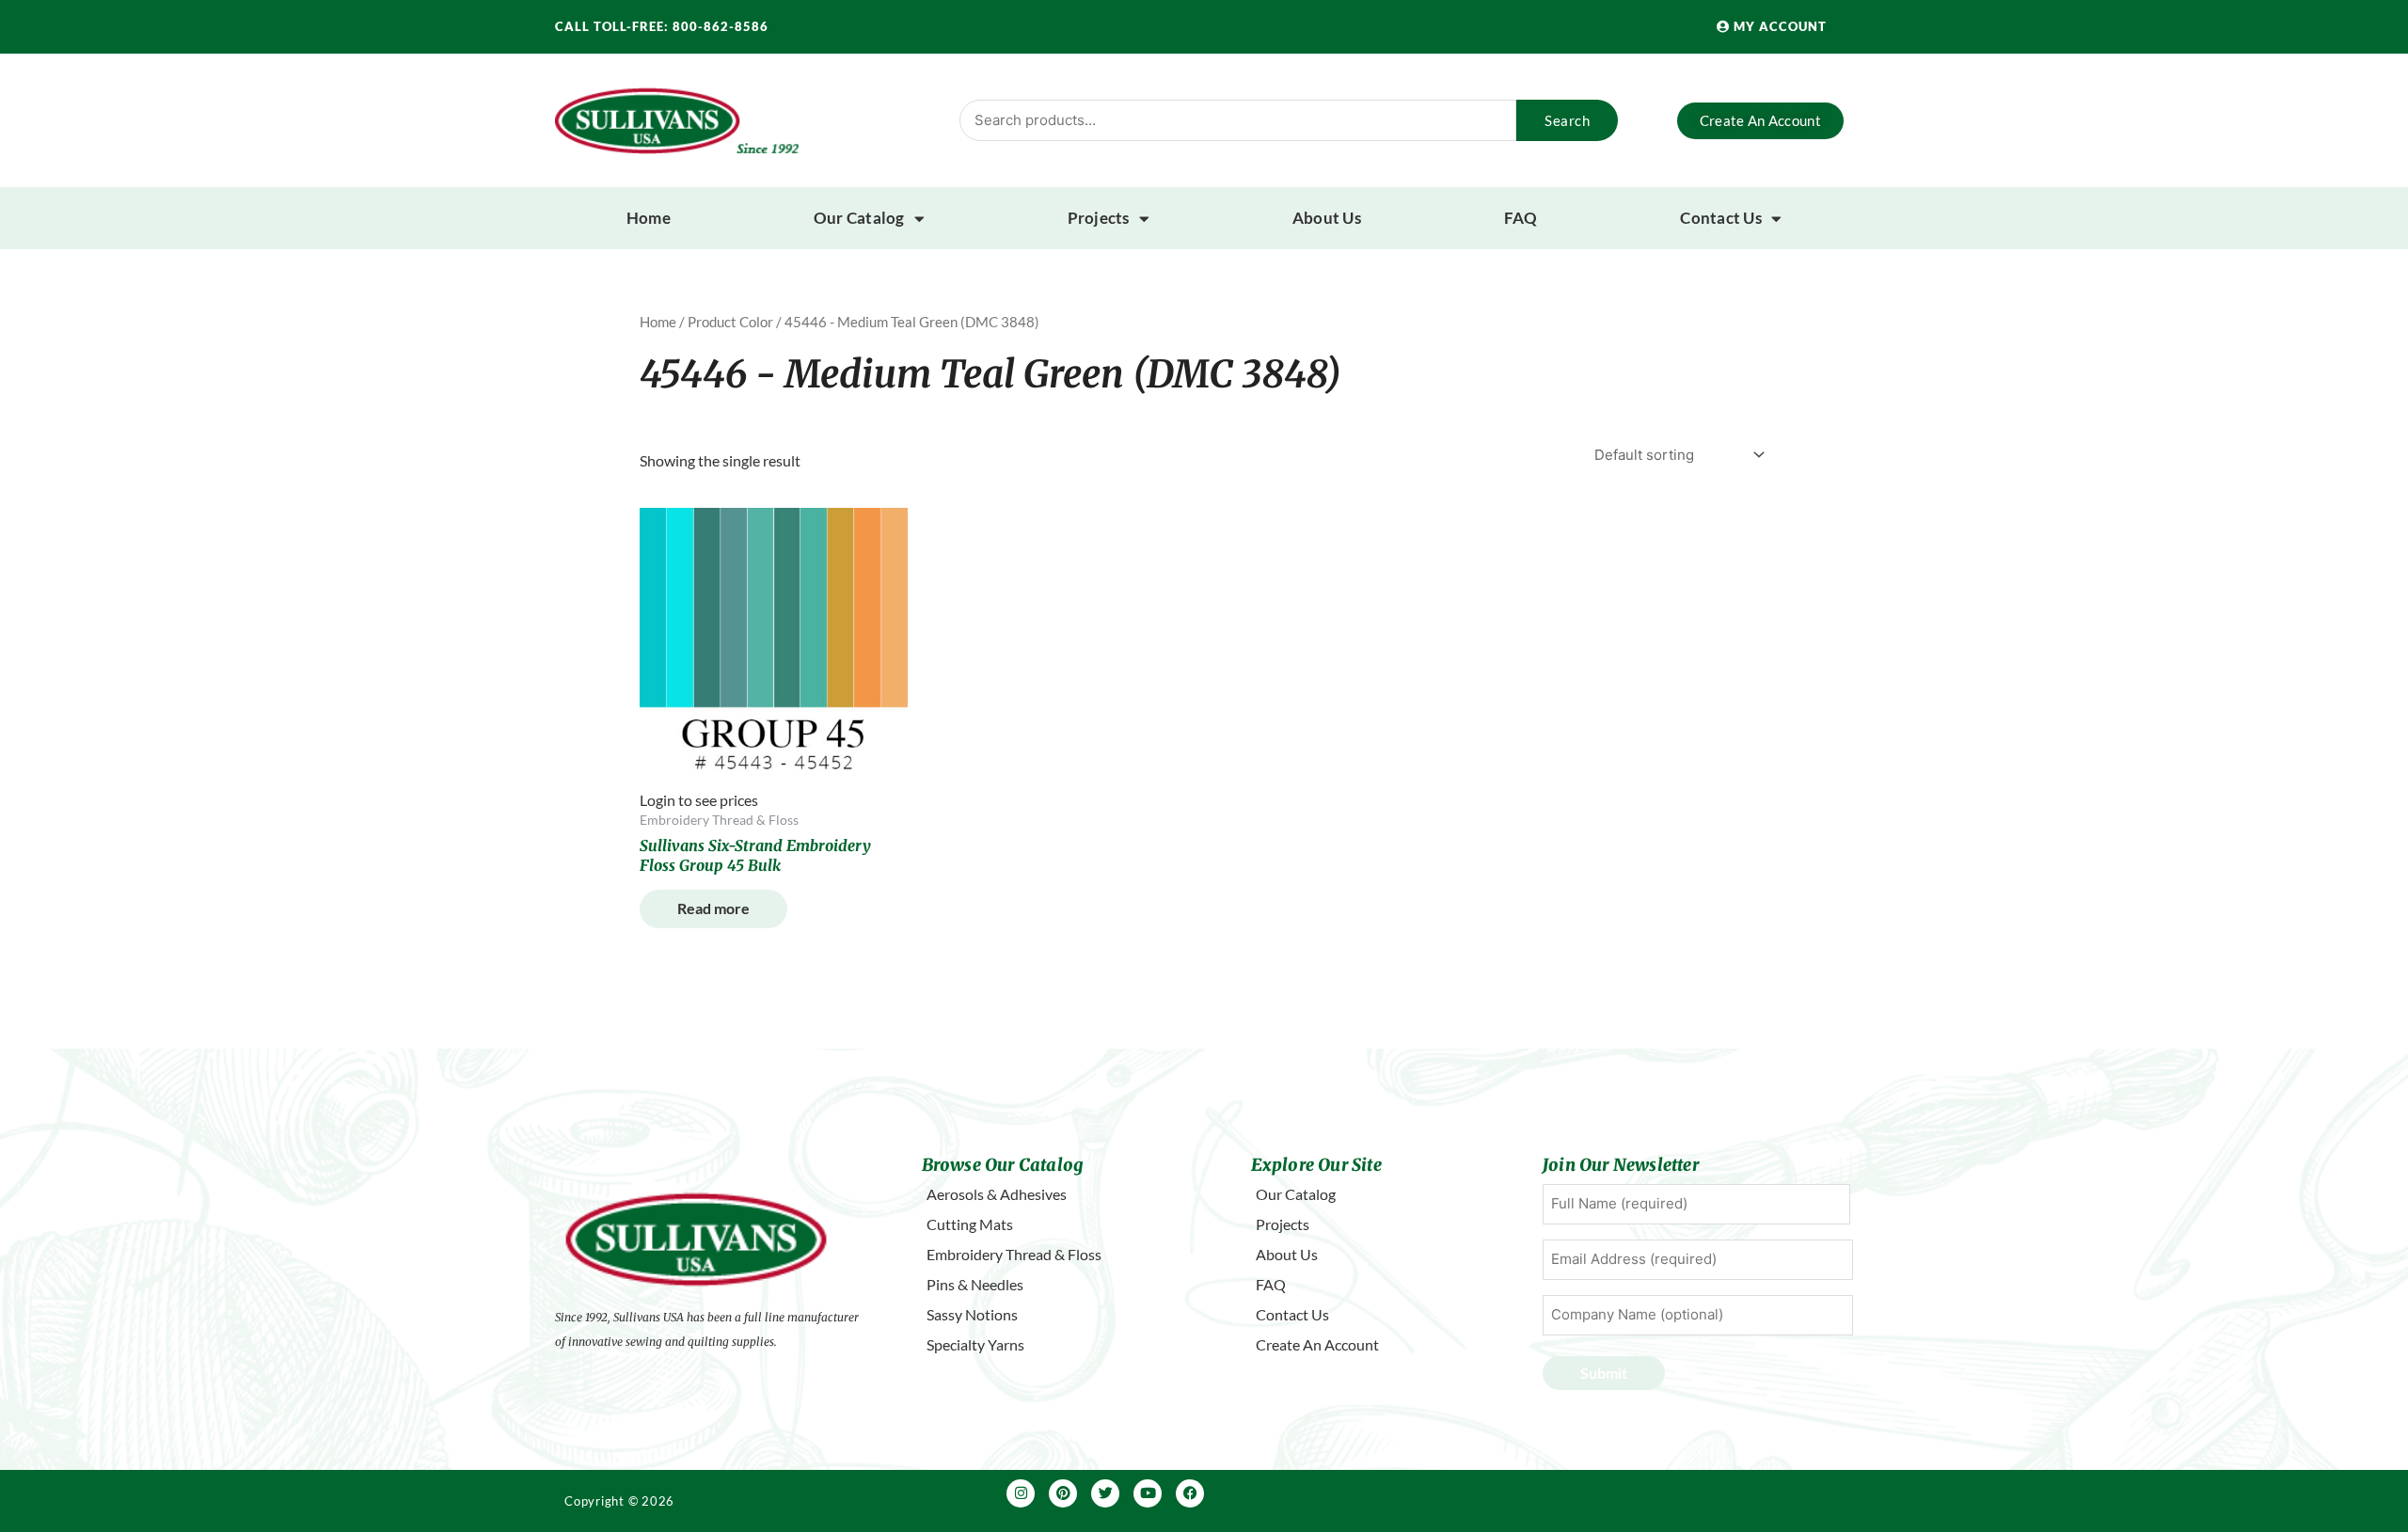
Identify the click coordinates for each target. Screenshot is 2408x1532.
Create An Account (1317, 1344)
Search (1567, 120)
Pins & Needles (975, 1284)
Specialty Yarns (975, 1344)
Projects (1099, 218)
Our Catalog (859, 218)
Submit (1604, 1373)
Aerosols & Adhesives (997, 1194)
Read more (713, 908)
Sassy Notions (972, 1314)
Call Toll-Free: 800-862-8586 (662, 26)
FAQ (1521, 218)
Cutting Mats (970, 1224)
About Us (1327, 218)
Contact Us (1721, 218)
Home (649, 218)
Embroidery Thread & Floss (1014, 1254)
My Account (1778, 26)
